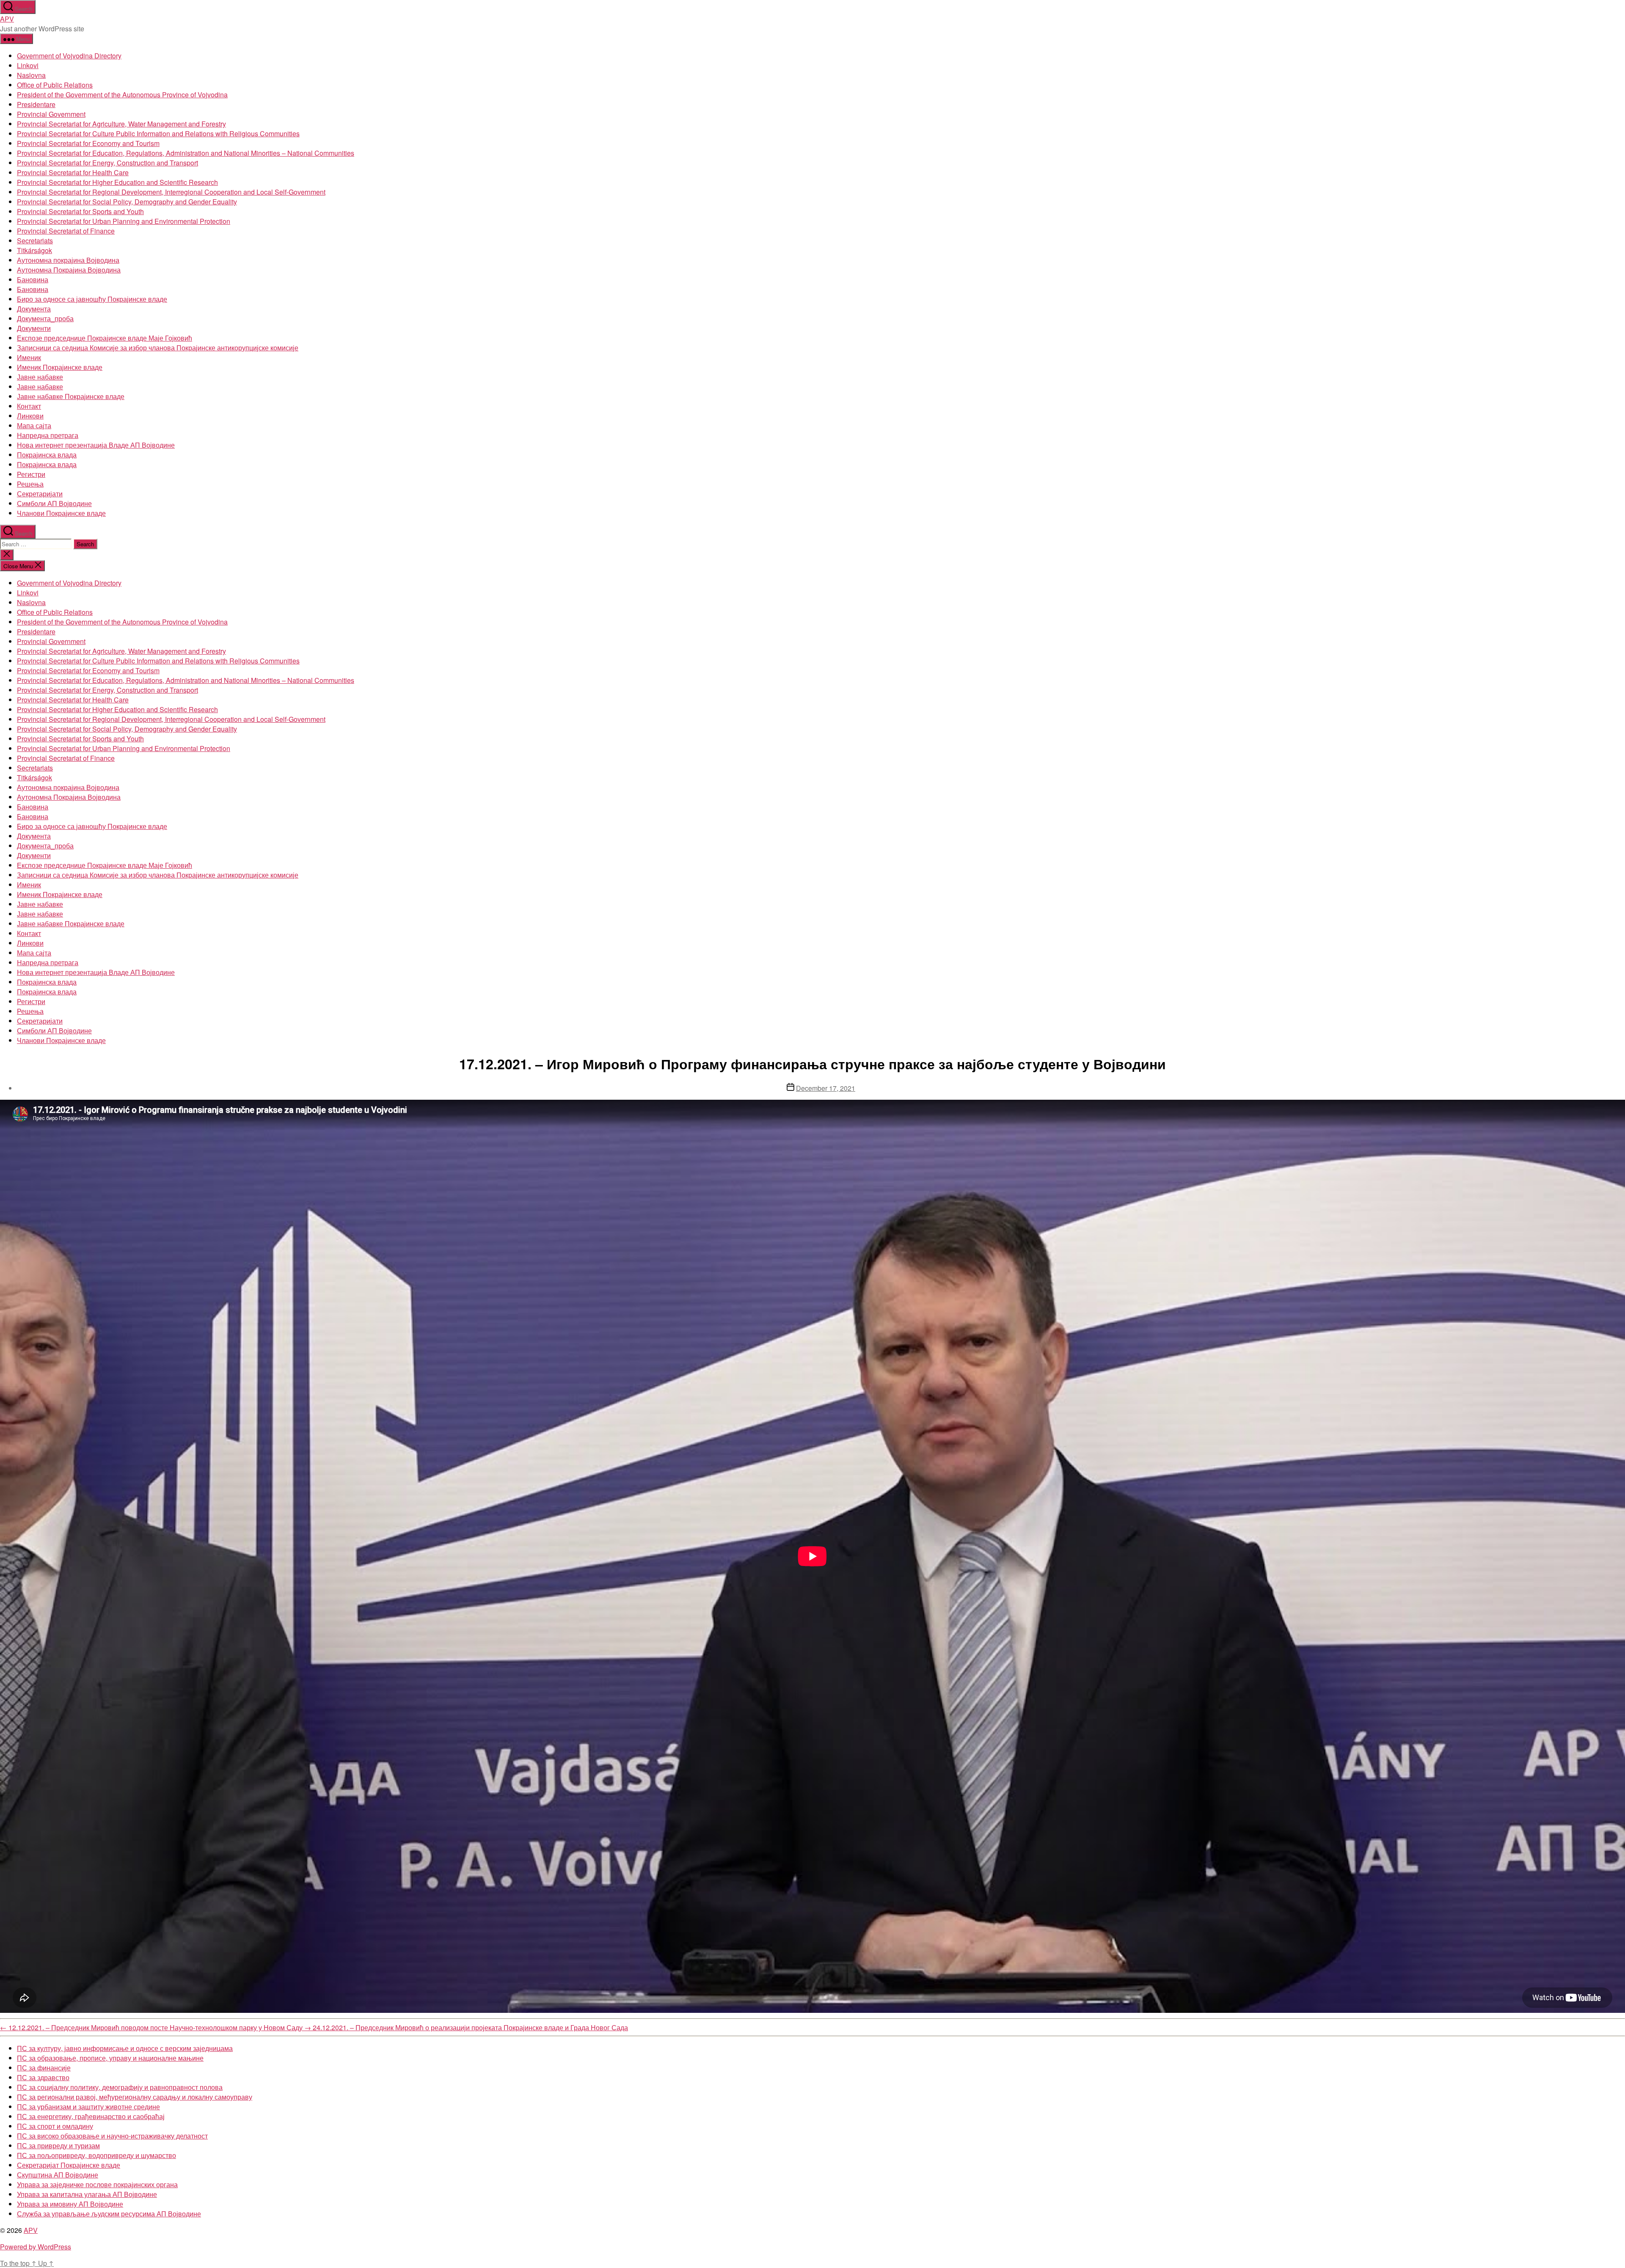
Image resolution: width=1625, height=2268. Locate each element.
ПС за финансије (44, 2068)
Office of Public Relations (55, 85)
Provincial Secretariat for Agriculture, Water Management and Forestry (121, 124)
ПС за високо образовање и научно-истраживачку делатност (112, 2136)
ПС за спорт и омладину (55, 2126)
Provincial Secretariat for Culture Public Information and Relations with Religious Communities (158, 133)
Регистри (31, 474)
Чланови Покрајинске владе (61, 513)
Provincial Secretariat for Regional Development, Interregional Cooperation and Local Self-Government (171, 192)
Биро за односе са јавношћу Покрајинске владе (92, 299)
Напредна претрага (48, 435)
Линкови (30, 416)
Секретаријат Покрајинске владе (69, 2165)
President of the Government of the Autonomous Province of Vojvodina (122, 95)
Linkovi (28, 65)
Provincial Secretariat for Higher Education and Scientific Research (117, 182)
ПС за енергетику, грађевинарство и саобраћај (91, 2116)
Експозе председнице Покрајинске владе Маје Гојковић (105, 338)
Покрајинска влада (47, 455)
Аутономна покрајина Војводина (68, 260)
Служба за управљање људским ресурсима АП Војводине (109, 2214)
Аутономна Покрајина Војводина (69, 270)
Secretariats (35, 241)
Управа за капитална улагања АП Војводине (87, 2194)
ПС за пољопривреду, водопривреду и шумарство (96, 2155)
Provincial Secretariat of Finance (66, 231)
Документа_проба (45, 318)
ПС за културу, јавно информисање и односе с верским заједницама (125, 2048)
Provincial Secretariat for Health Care (73, 172)
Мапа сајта (34, 425)
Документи (34, 328)
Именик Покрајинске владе (60, 367)
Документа (34, 309)
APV (7, 19)
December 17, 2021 (826, 1088)
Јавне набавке (40, 377)
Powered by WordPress (36, 2247)
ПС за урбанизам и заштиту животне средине (88, 2107)
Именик (29, 357)
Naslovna (31, 75)
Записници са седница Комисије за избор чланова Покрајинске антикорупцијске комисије (158, 348)
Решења (30, 484)
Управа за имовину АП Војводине (70, 2204)
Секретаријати (40, 494)
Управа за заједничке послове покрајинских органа (97, 2184)
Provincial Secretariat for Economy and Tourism (88, 143)
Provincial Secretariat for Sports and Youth (80, 211)
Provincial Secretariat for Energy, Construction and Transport (107, 163)
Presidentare (36, 104)
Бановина (33, 279)
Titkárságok (34, 250)
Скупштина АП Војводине (58, 2175)
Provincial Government (51, 114)
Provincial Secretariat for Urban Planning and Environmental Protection (124, 221)
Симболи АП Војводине (54, 503)
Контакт (29, 406)
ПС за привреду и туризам (58, 2146)
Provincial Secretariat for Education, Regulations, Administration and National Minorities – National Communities (186, 153)
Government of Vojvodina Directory (69, 56)
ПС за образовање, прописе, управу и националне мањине (110, 2058)
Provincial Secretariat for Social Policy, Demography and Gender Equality (127, 202)
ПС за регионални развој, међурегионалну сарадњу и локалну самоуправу (135, 2097)
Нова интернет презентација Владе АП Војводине (96, 445)
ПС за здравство (43, 2077)
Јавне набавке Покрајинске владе (71, 396)
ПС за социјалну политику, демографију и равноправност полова (120, 2087)
